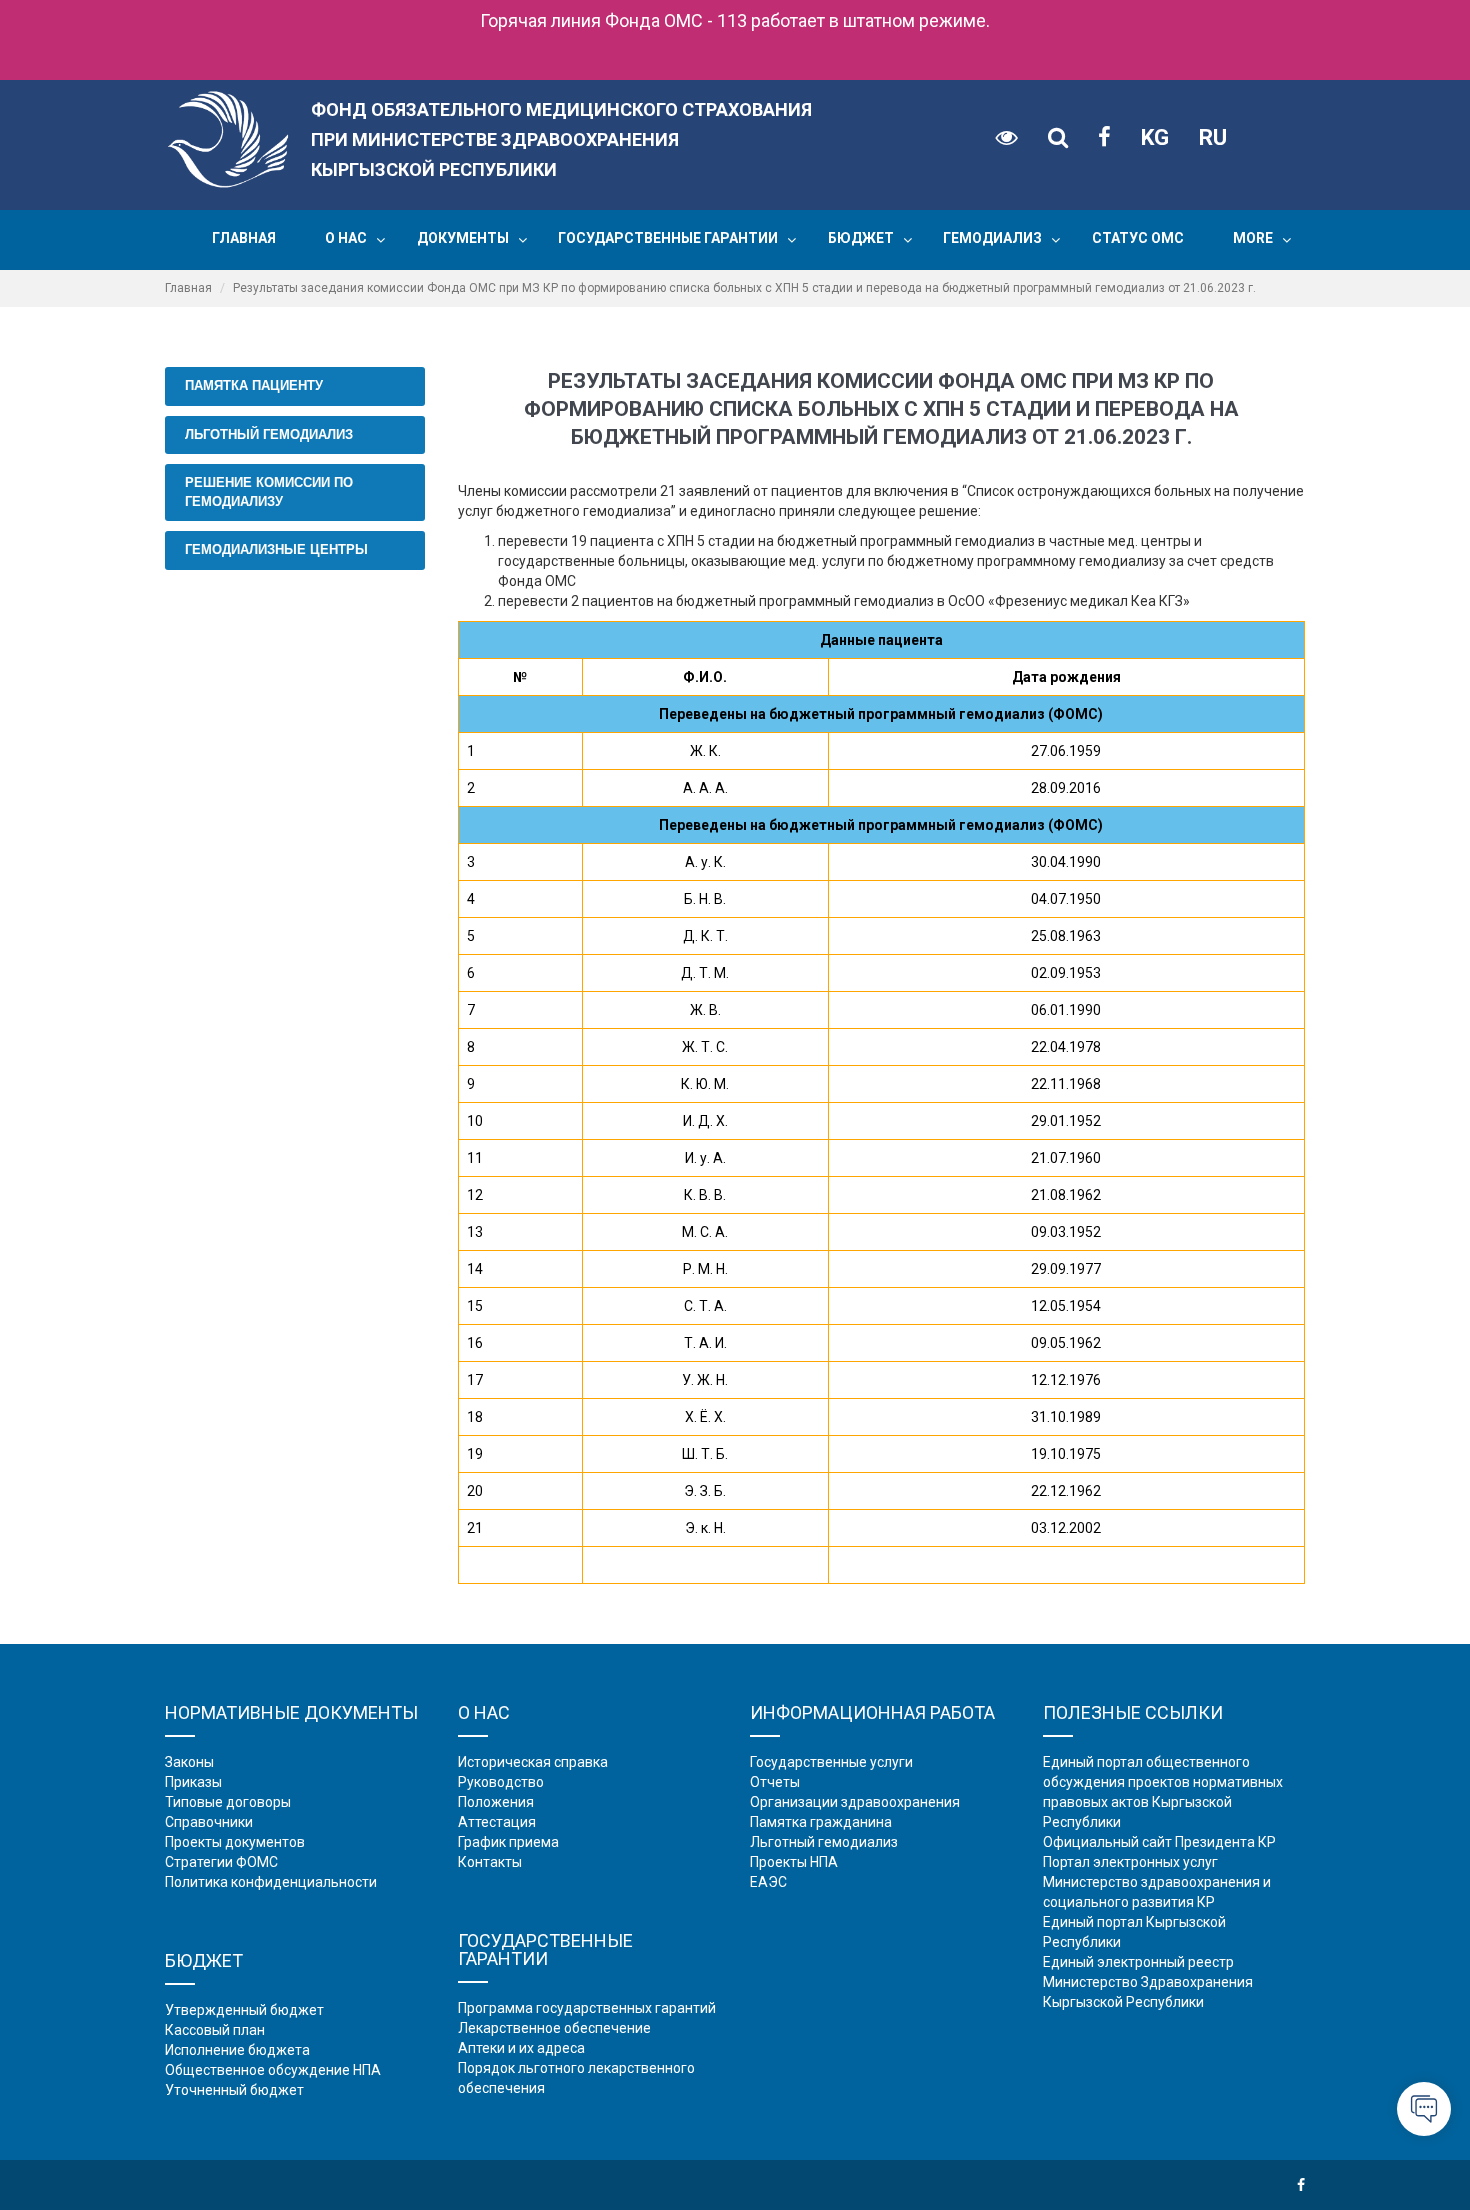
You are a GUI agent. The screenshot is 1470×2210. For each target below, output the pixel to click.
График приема (508, 1842)
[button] (380, 240)
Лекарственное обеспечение (554, 2028)
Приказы (193, 1782)
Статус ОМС (1138, 238)
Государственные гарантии (668, 238)
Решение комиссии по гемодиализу (269, 492)
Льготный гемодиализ (269, 434)
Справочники (209, 1822)
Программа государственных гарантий (587, 2008)
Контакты (490, 1862)
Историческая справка (533, 1762)
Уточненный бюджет (234, 2090)
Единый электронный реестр (1138, 1962)
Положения (496, 1802)
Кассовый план (215, 2030)
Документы (463, 238)
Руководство (501, 1782)
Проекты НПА (794, 1862)
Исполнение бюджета (237, 2050)
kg (1155, 137)
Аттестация (497, 1822)
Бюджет (861, 238)
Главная (244, 238)
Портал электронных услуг (1130, 1862)
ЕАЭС (768, 1882)
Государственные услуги (831, 1762)
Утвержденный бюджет (244, 2010)
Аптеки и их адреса (521, 2048)
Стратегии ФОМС (221, 1862)
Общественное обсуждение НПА (273, 2070)
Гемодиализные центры (276, 549)
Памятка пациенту (254, 385)
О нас (346, 238)
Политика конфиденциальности (271, 1882)
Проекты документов (235, 1842)
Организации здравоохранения (855, 1802)
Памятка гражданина (821, 1822)
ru (1213, 137)
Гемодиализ (992, 238)
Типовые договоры (228, 1802)
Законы (189, 1762)
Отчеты (775, 1782)
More (1253, 238)
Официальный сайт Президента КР (1159, 1842)
